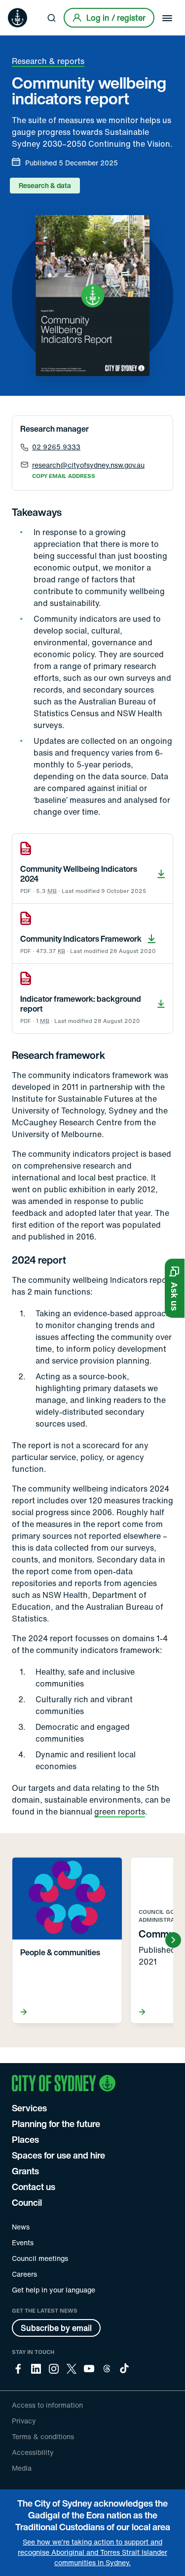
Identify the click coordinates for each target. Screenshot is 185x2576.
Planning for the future (56, 2124)
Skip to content (25, 7)
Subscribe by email (56, 2328)
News (21, 2227)
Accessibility (33, 2452)
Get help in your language (54, 2290)
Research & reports (48, 61)
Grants (25, 2171)
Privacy (24, 2421)
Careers (24, 2274)
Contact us (34, 2187)
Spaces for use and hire (58, 2155)
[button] (175, 1288)
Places (25, 2139)
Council (27, 2202)
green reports (120, 1812)
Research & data (45, 185)
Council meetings (40, 2258)
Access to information (47, 2405)
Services (29, 2108)
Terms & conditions (43, 2436)
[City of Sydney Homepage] (18, 18)
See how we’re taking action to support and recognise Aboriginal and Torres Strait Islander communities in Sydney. (92, 2552)
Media (22, 2468)
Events (23, 2242)
